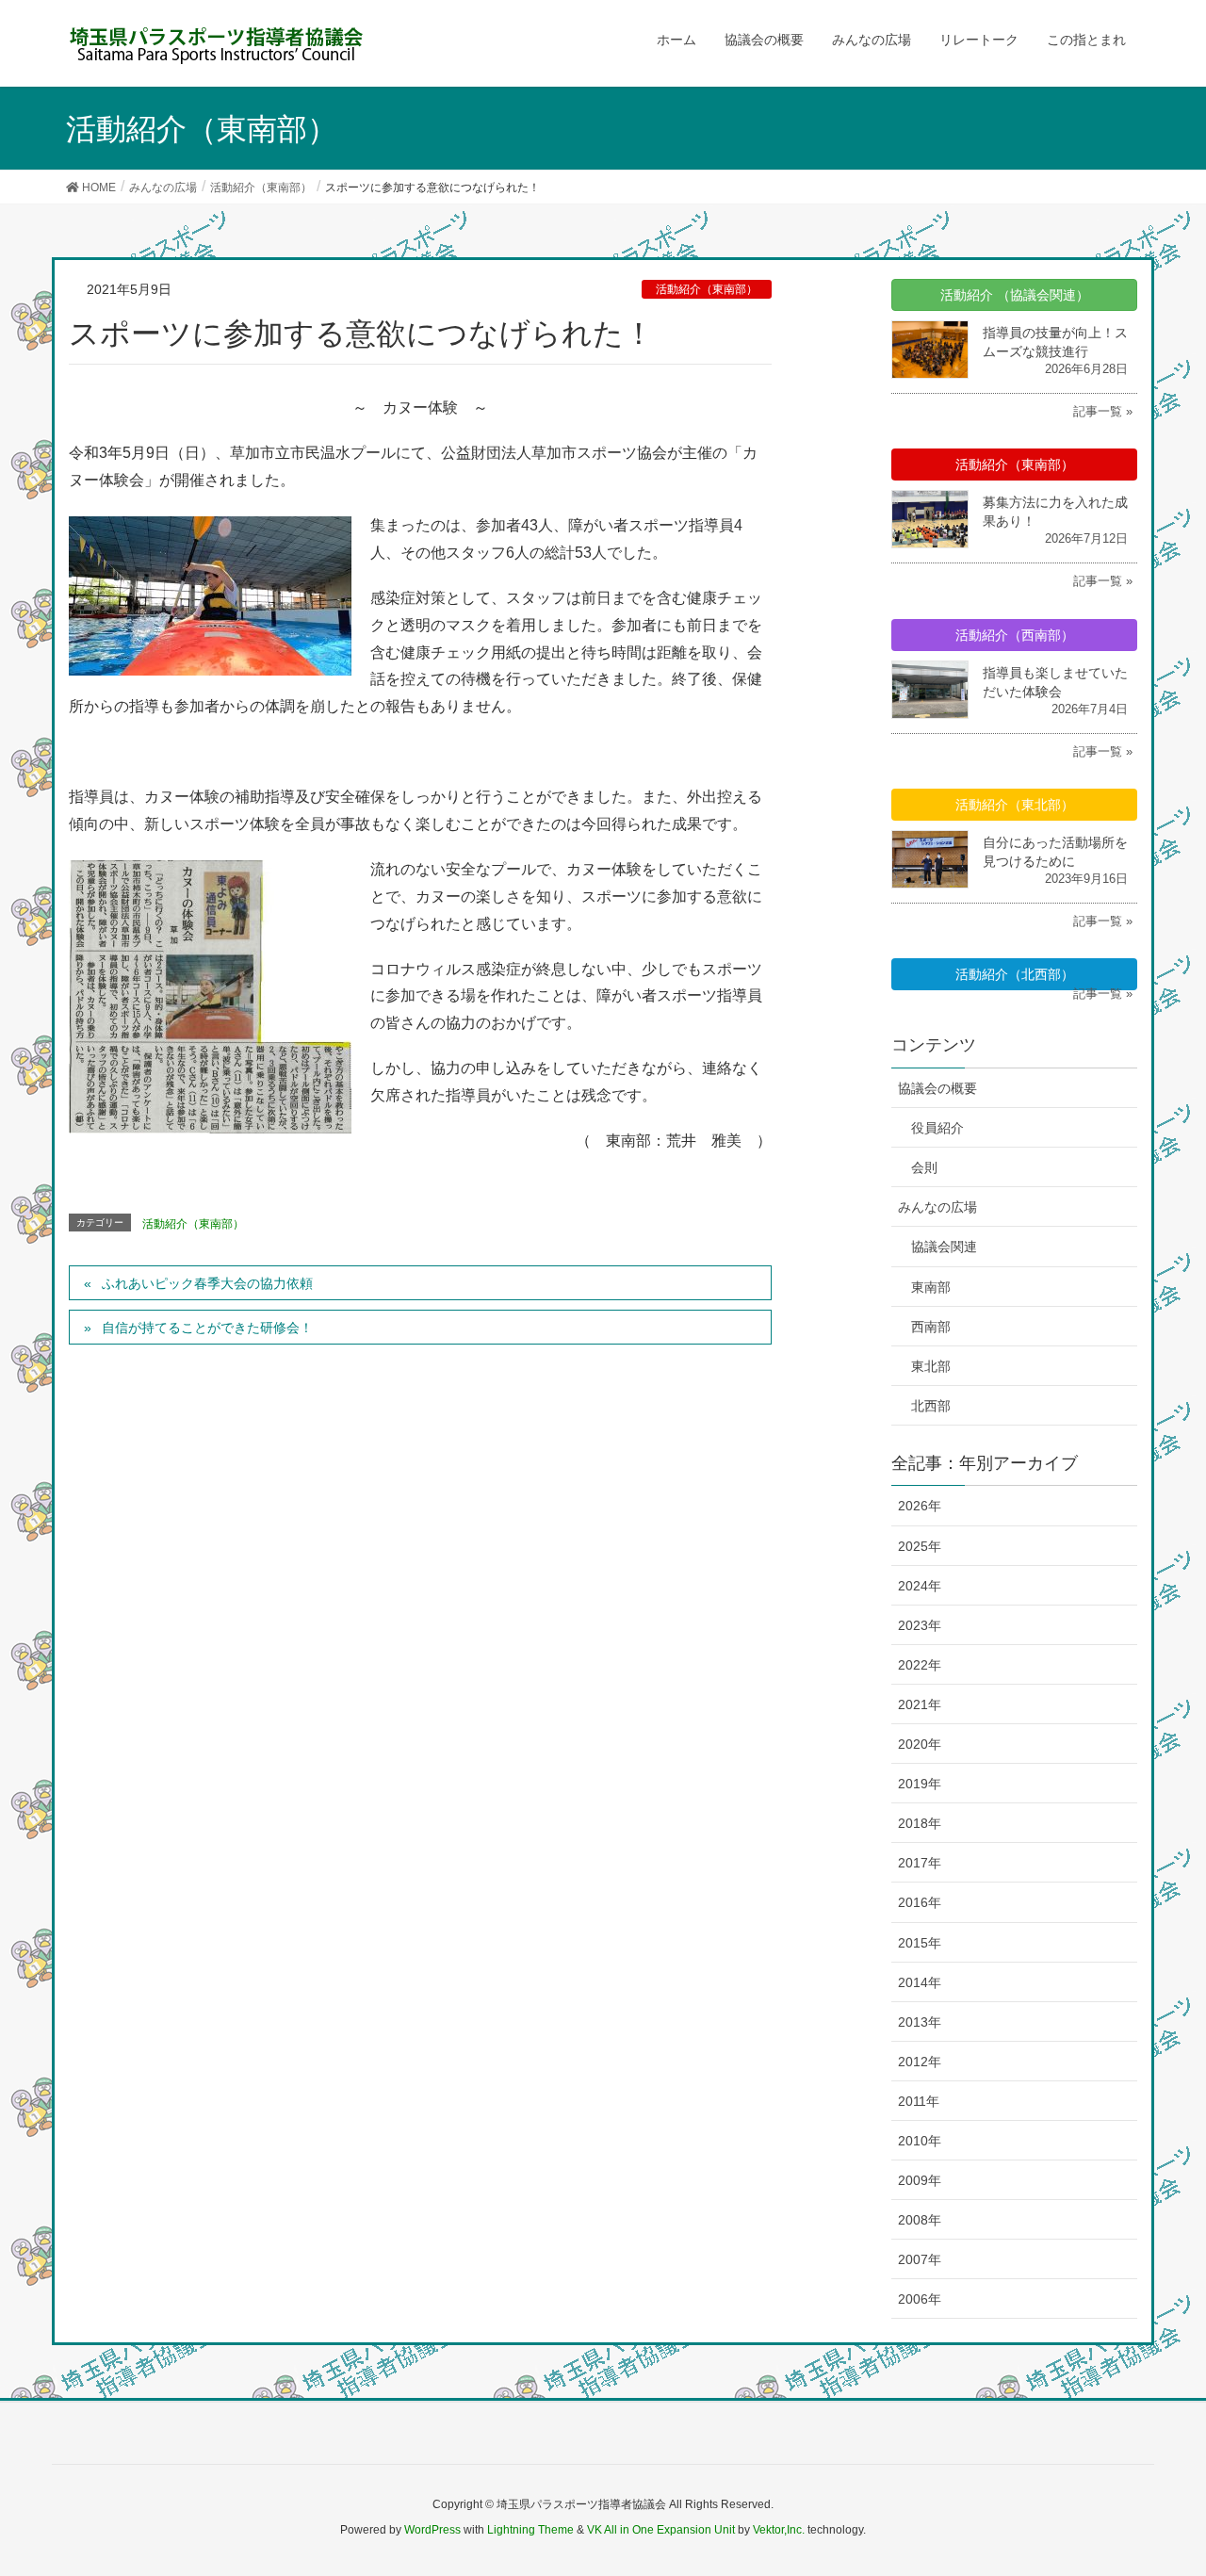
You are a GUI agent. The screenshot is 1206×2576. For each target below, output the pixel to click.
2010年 (920, 2141)
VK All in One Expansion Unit (661, 2530)
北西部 (931, 1406)
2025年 (920, 1546)
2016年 (920, 1902)
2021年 (920, 1704)
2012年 (920, 2062)
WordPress (432, 2530)
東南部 (931, 1287)
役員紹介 (937, 1128)
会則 (924, 1167)
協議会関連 (944, 1247)
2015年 (920, 1943)
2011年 (919, 2101)
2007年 (920, 2259)
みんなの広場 (937, 1207)
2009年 (920, 2180)
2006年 (920, 2299)
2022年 (920, 1665)
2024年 (920, 1586)
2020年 (920, 1744)
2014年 (920, 1982)
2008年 (920, 2220)
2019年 (920, 1784)
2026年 (920, 1506)
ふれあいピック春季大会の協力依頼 (207, 1283)
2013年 (920, 2022)
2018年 (920, 1823)
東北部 (931, 1366)
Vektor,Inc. (779, 2530)
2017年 (920, 1863)
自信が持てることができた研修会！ (207, 1328)
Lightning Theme (530, 2530)
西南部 (931, 1327)
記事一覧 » (1103, 411)
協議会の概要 (937, 1088)
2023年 (920, 1625)
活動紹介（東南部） (707, 289)
